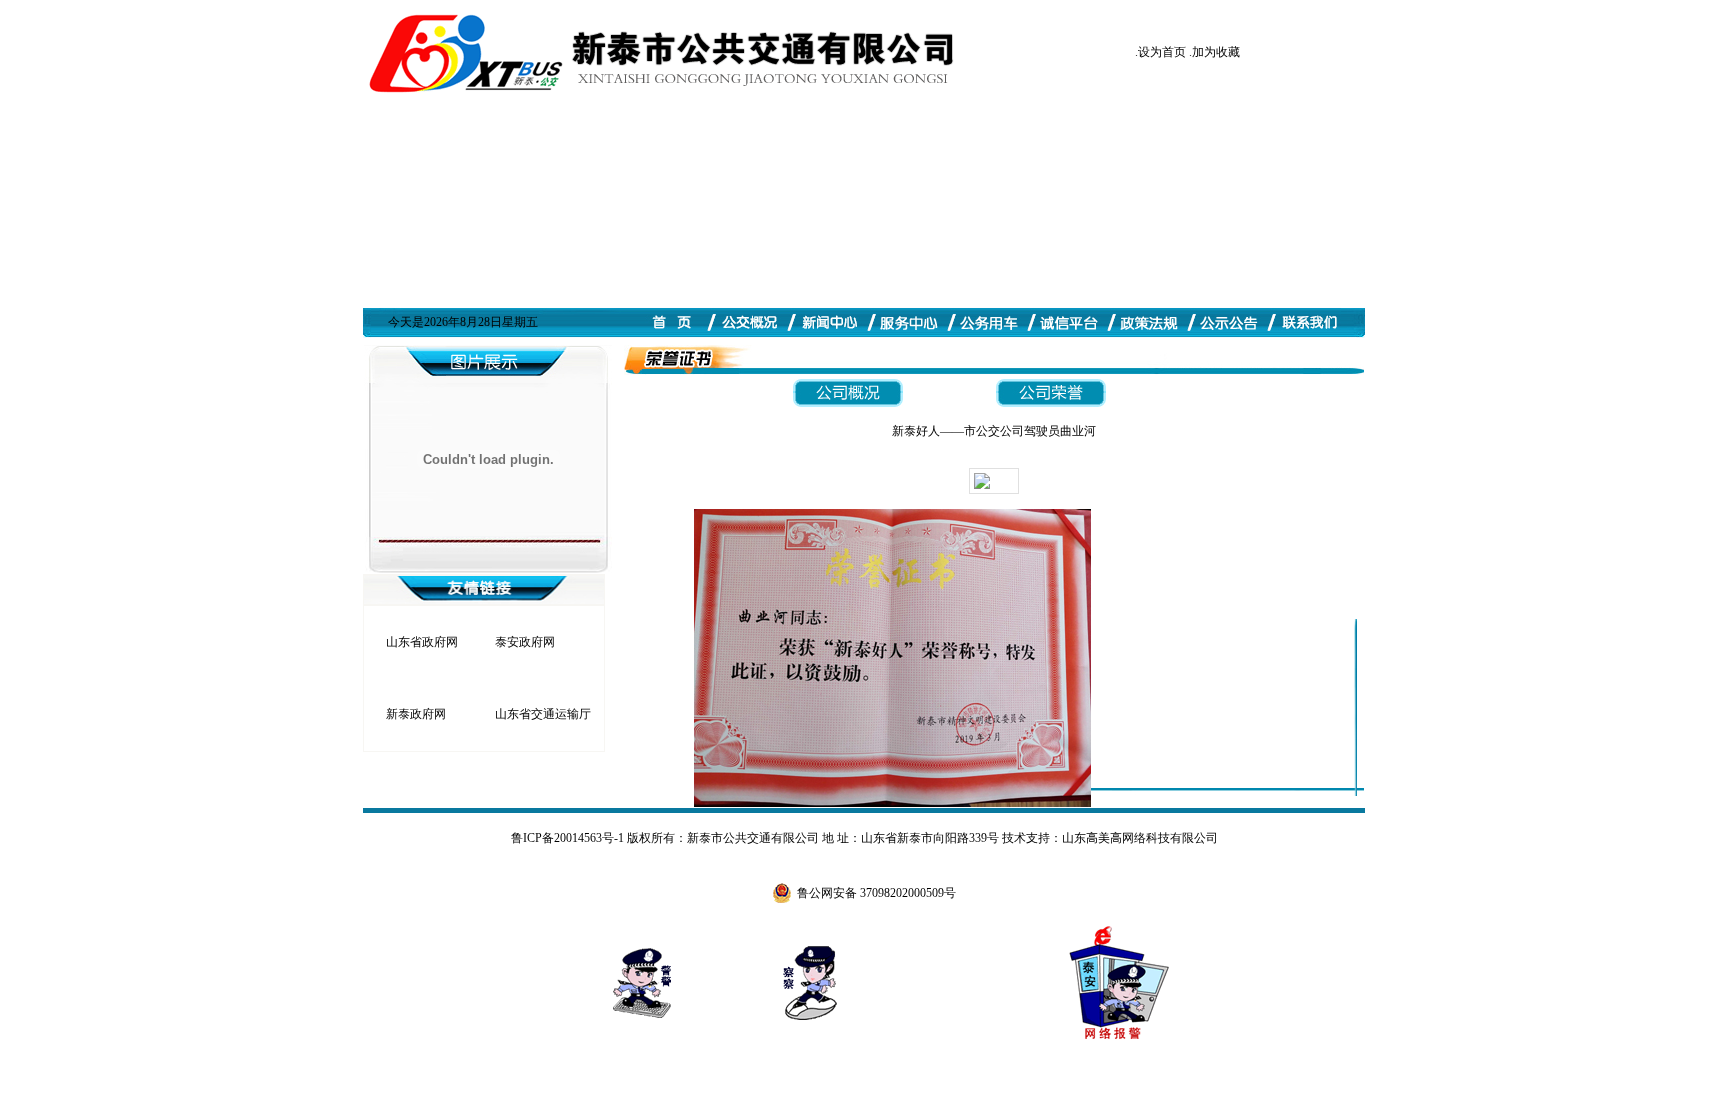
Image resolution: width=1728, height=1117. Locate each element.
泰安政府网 (525, 642)
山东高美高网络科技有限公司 (1140, 838)
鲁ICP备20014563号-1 (567, 838)
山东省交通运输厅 (543, 714)
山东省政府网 (422, 642)
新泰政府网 (416, 714)
